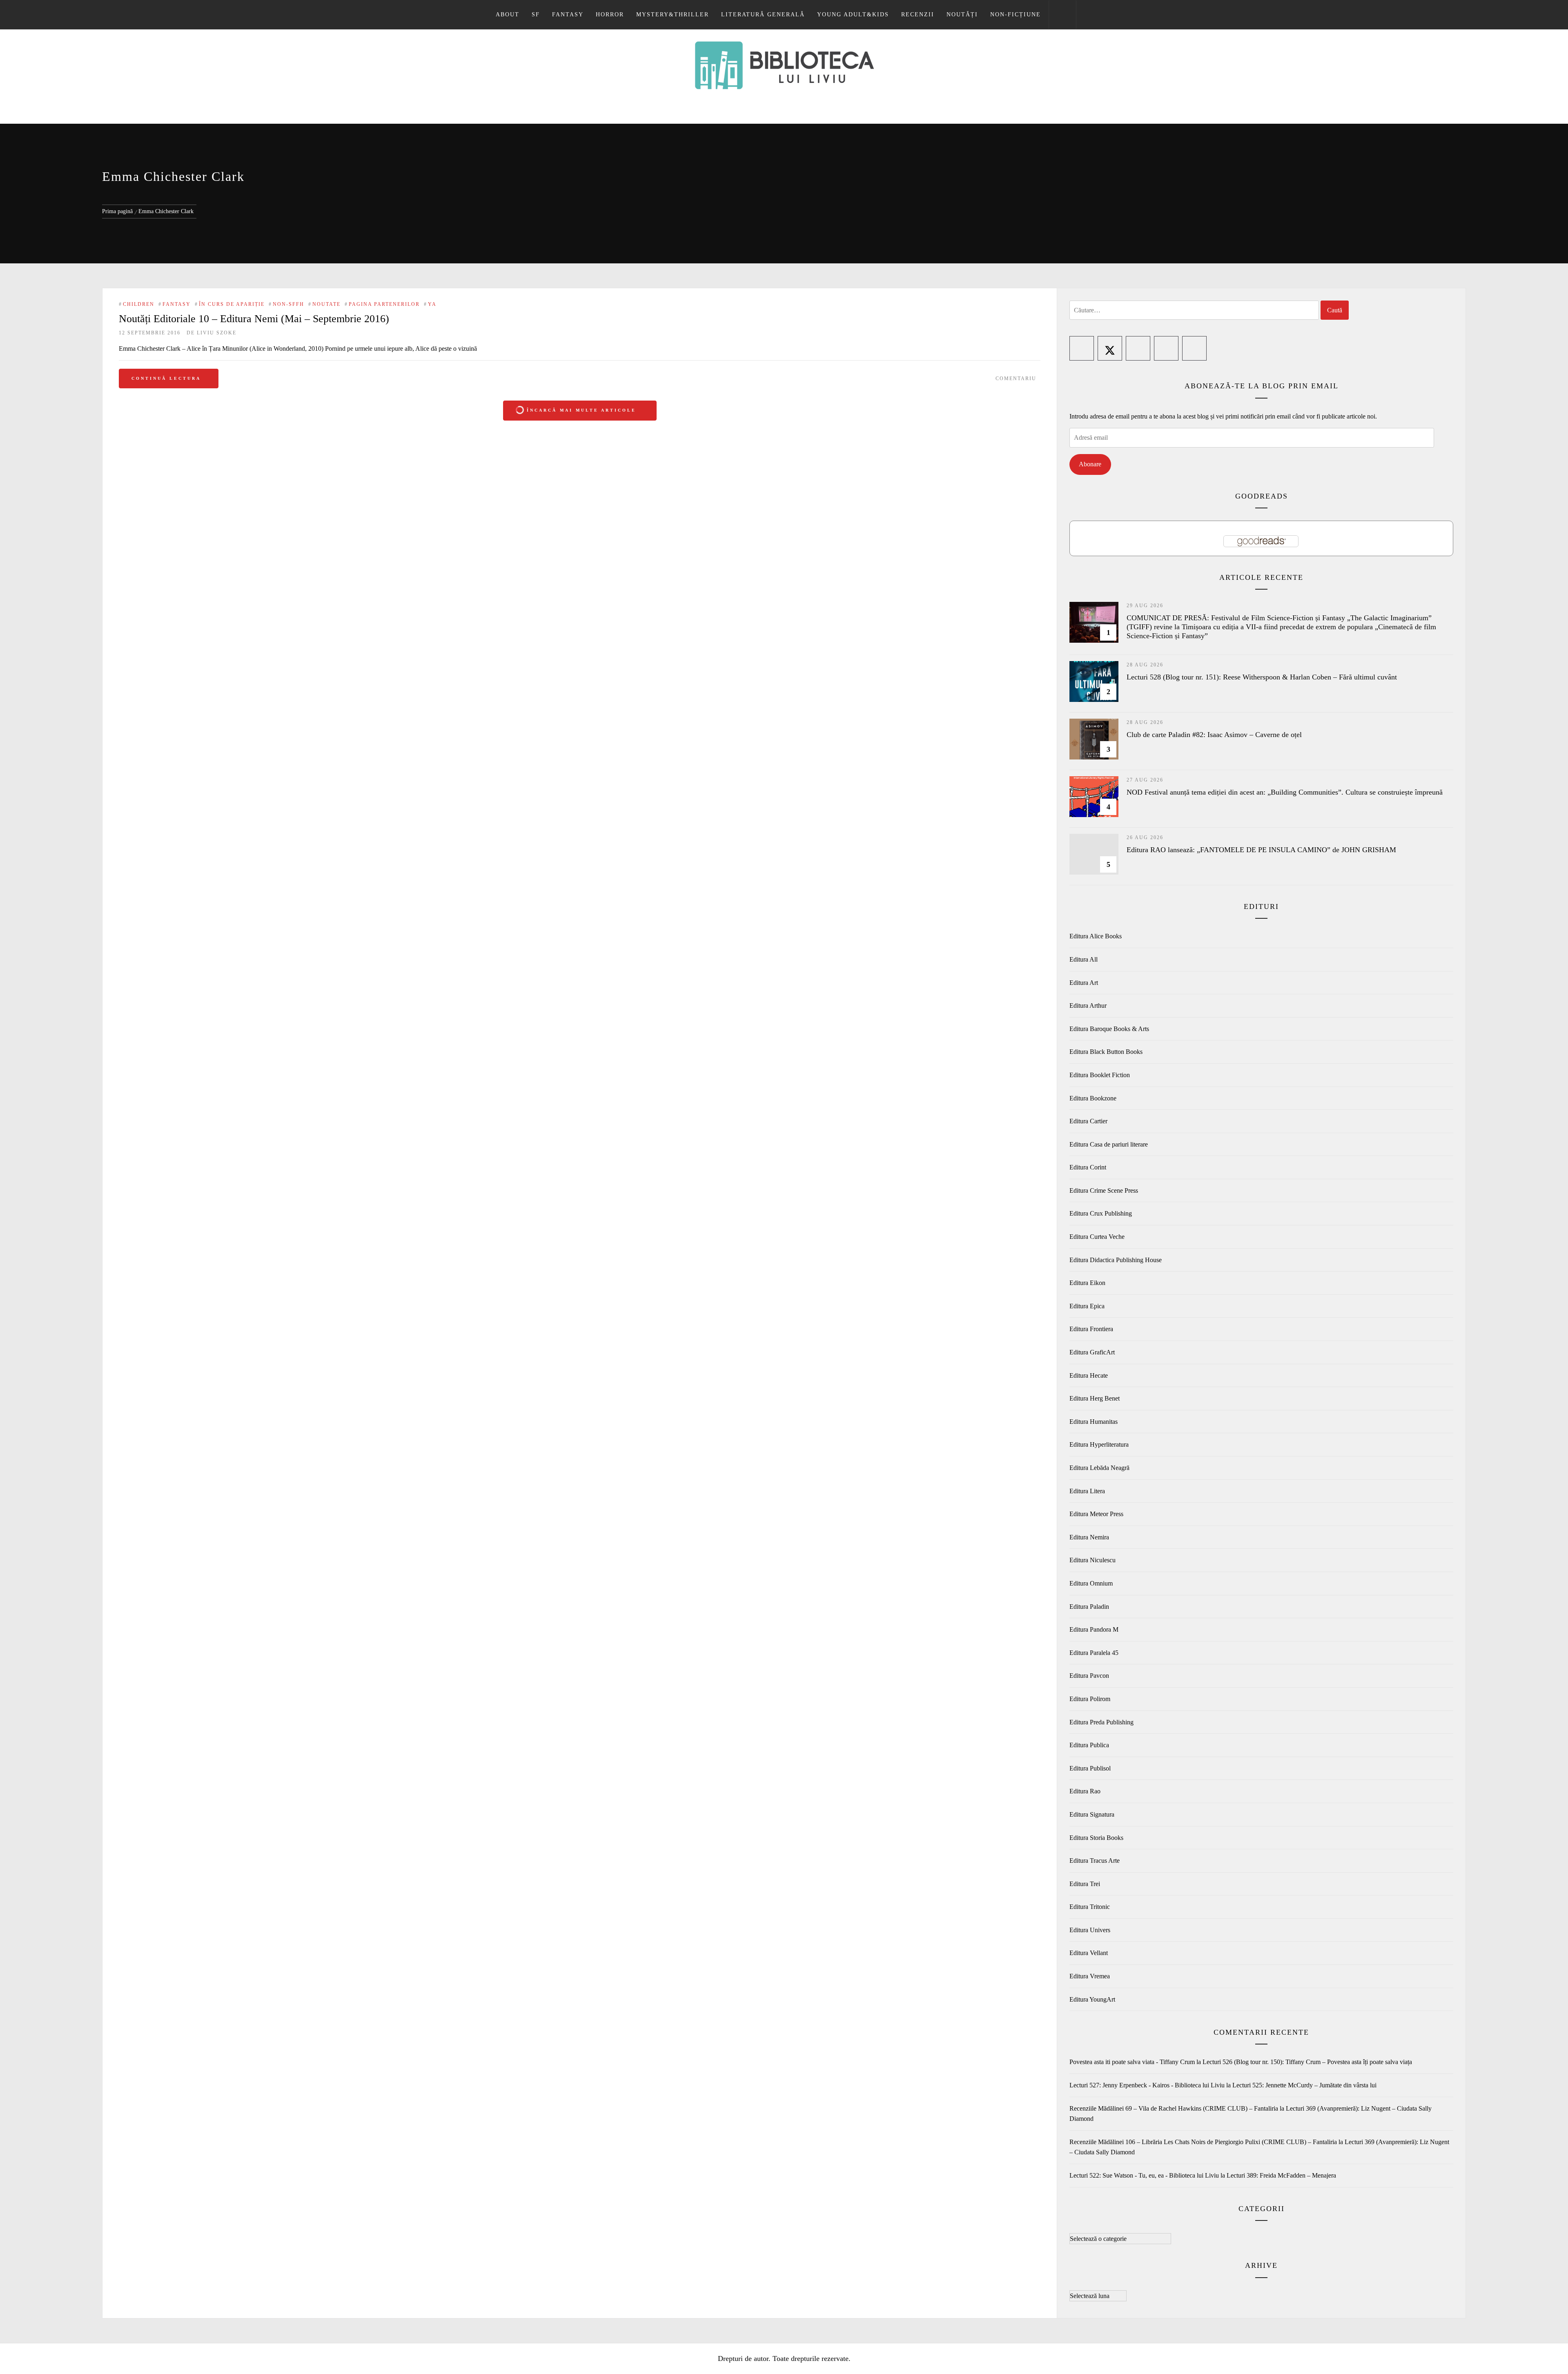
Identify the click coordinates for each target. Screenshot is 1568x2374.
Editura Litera (1087, 1491)
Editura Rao (1085, 1791)
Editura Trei (1085, 1884)
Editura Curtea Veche (1097, 1237)
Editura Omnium (1091, 1583)
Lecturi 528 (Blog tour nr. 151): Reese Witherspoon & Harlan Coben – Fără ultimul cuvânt (1262, 677)
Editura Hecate (1089, 1375)
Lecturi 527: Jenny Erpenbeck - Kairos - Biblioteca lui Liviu (1147, 2085)
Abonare (1090, 464)
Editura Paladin (1089, 1607)
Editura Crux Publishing (1101, 1213)
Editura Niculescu (1092, 1560)
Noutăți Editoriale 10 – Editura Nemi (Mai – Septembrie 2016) (254, 319)
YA (432, 304)
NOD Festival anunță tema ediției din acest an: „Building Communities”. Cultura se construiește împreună (1285, 792)
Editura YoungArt (1092, 1999)
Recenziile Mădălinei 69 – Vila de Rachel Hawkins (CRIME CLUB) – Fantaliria (1174, 2108)
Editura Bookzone (1093, 1098)
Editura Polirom (1090, 1699)
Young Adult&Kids (853, 14)
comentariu (1016, 379)
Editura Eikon (1087, 1283)
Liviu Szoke (217, 333)
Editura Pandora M (1094, 1629)
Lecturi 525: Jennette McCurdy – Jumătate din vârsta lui (1304, 2085)
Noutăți (962, 14)
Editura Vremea (1090, 1976)
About (508, 14)
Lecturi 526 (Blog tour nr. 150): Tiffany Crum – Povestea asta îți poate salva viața (1307, 2062)
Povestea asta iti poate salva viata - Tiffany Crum (1132, 2062)
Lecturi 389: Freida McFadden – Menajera (1281, 2175)
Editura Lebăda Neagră (1099, 1468)
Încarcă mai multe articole (581, 410)
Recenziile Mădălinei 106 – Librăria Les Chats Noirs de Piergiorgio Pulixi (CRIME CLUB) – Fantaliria (1203, 2142)
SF (536, 14)
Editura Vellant (1089, 1953)
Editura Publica (1089, 1745)
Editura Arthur (1088, 1005)
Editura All (1084, 959)
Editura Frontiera (1091, 1329)
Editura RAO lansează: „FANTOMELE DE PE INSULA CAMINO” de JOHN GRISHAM (1261, 850)
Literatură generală (763, 14)
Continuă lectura (166, 378)
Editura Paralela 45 (1094, 1653)
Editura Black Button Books (1106, 1052)
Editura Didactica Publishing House (1116, 1260)
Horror (610, 14)
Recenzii (918, 14)
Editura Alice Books (1096, 936)
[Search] (1062, 15)
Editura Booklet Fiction (1100, 1075)
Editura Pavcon (1089, 1676)
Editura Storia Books (1096, 1838)
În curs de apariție (232, 304)
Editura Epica (1087, 1306)
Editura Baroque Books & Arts (1109, 1029)
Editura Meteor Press (1096, 1514)
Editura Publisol (1090, 1768)
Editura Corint (1088, 1167)
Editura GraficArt (1092, 1352)
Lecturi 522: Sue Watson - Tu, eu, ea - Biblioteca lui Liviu (1144, 2175)
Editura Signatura (1092, 1814)
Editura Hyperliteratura (1099, 1444)
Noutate (326, 304)
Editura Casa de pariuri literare (1109, 1144)
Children (139, 304)
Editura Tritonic (1090, 1907)
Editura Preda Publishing (1101, 1722)
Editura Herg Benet (1095, 1398)
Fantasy (568, 14)
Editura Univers (1090, 1930)
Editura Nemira (1089, 1537)
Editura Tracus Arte (1095, 1861)
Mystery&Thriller (673, 14)
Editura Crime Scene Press (1104, 1190)
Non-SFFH (288, 304)
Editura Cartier (1088, 1121)
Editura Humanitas (1094, 1422)
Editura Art (1084, 983)
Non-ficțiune (1016, 14)
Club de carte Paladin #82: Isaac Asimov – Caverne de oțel (1214, 735)
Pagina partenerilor (384, 304)
